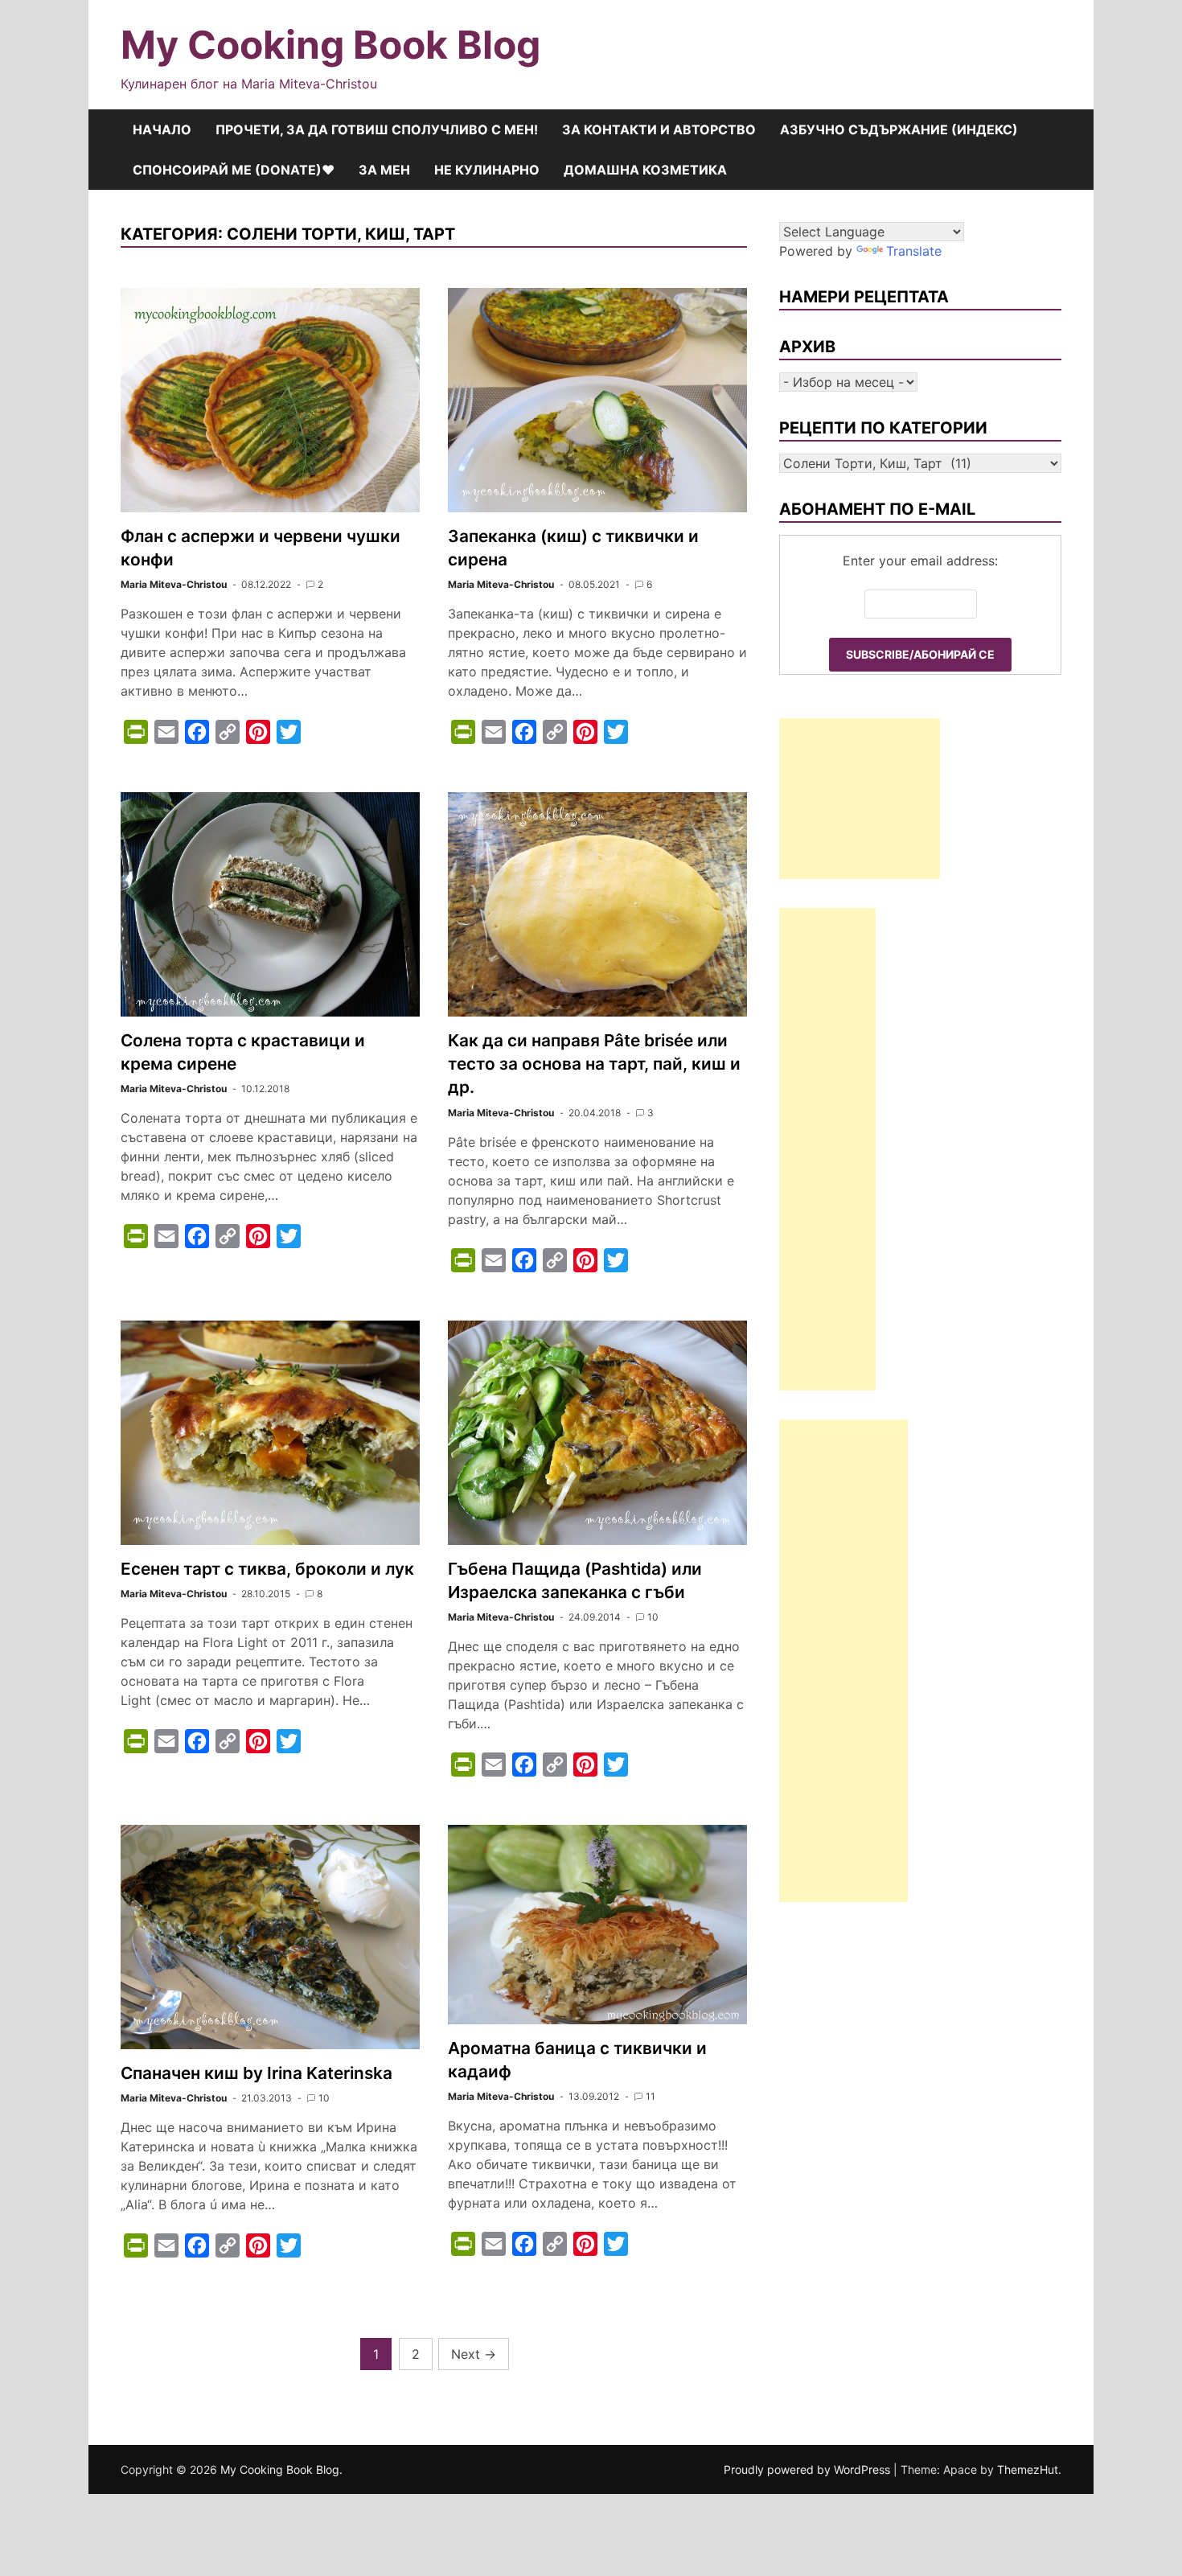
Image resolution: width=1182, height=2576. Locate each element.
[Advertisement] (860, 799)
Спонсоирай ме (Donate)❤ (234, 170)
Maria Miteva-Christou (174, 584)
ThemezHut (1028, 2469)
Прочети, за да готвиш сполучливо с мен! (377, 129)
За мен (384, 170)
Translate (914, 251)
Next (474, 2354)
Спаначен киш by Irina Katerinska (257, 2073)
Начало (162, 129)
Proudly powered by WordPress (809, 2469)
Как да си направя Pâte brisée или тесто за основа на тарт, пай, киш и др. (594, 1064)
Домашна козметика (645, 170)
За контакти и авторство (659, 129)
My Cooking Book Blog (330, 45)
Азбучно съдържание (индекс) (899, 129)
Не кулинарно (487, 170)
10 (653, 1617)
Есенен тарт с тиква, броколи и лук (267, 1569)
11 (651, 2096)
